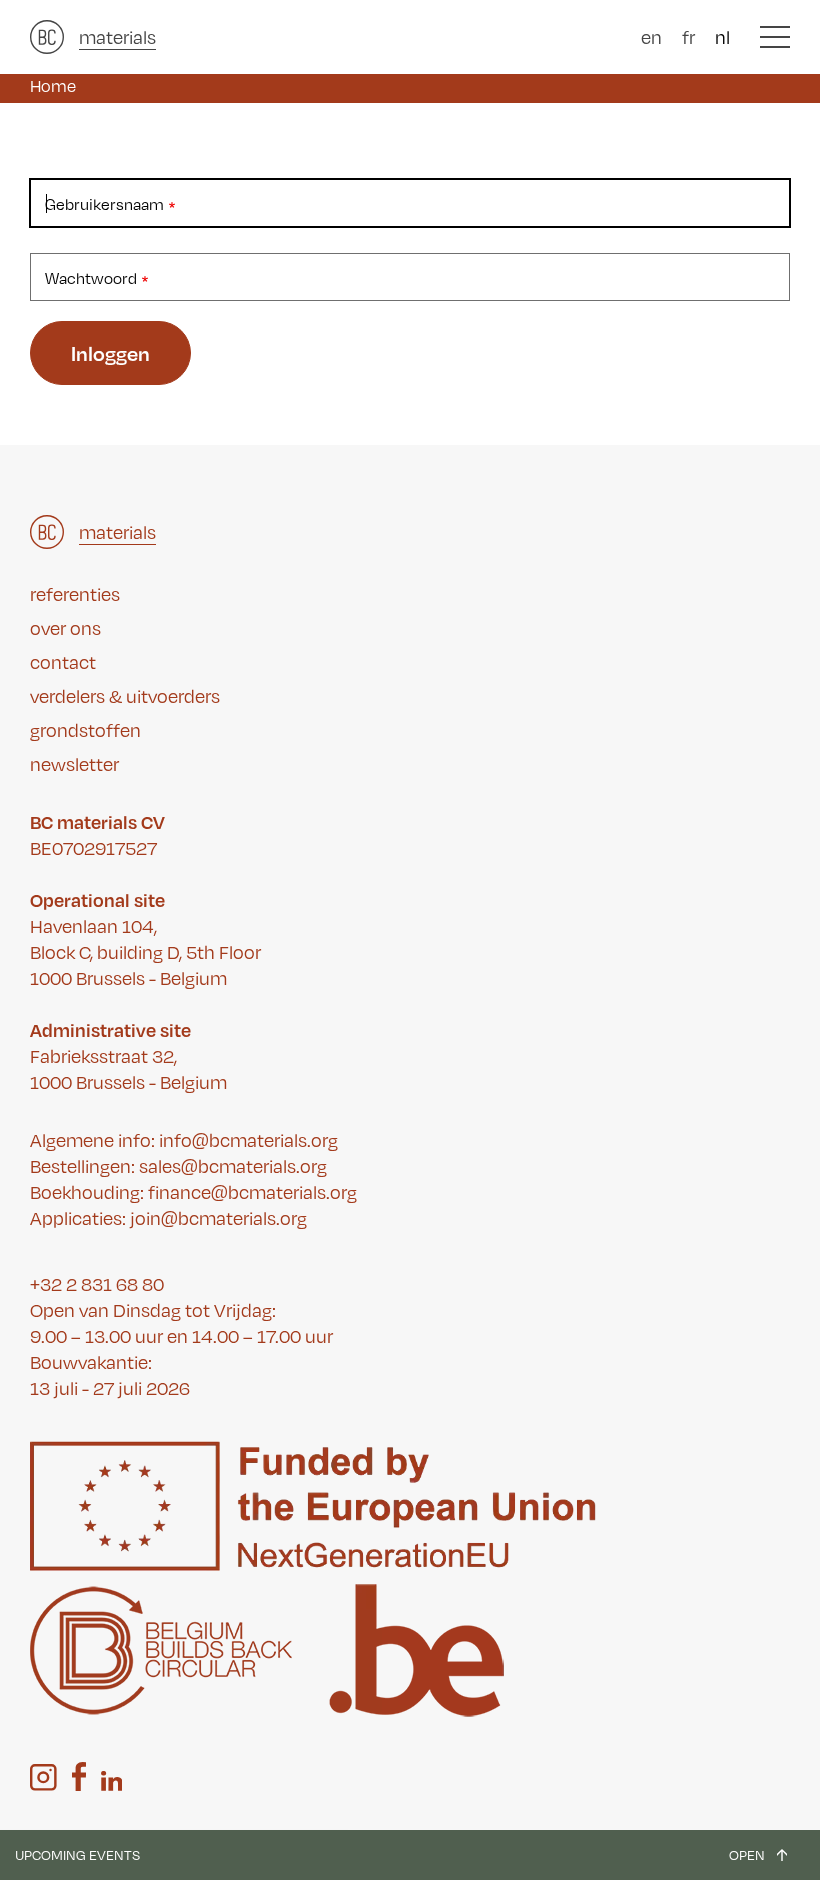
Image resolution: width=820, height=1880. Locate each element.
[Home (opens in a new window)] (47, 37)
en (651, 37)
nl (722, 37)
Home (53, 86)
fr (688, 37)
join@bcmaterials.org (218, 1218)
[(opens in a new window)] (43, 1777)
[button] (775, 37)
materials (117, 37)
